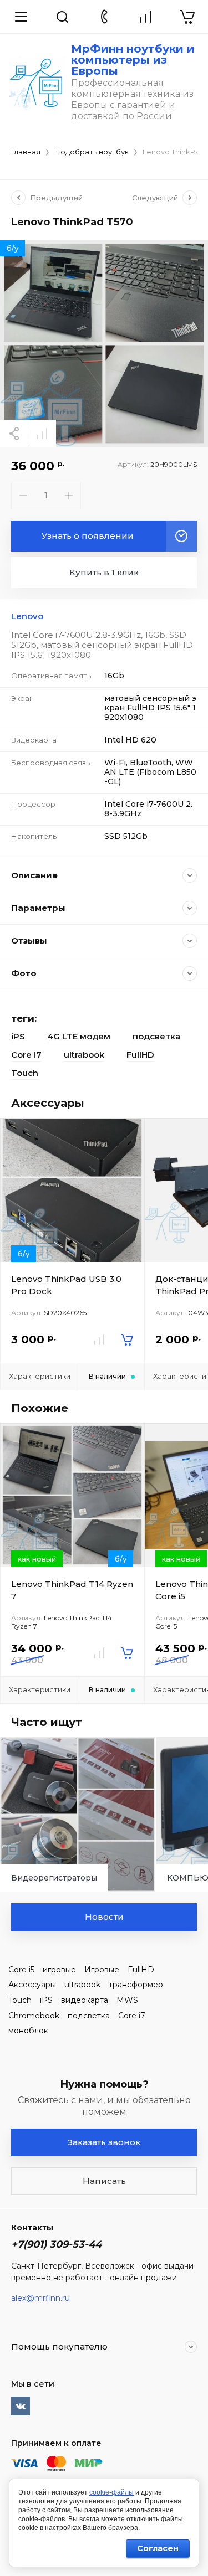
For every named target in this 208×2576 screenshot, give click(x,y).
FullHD (140, 1055)
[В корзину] (127, 1339)
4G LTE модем (79, 1036)
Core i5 (21, 1970)
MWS (127, 2000)
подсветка (156, 1036)
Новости (104, 1917)
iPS (18, 1036)
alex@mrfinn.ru (40, 2298)
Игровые (102, 1970)
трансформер (136, 1985)
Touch (25, 1073)
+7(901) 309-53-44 (56, 2244)
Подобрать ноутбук (92, 152)
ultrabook (84, 1055)
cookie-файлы (111, 2492)
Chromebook (34, 2016)
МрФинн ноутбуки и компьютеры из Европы (133, 60)
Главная (26, 152)
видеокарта (85, 2000)
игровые (59, 1970)
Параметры (38, 908)
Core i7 (26, 1055)
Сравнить (42, 434)
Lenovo (27, 616)
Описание (34, 875)
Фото (24, 973)
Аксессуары (32, 1985)
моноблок (28, 2031)
